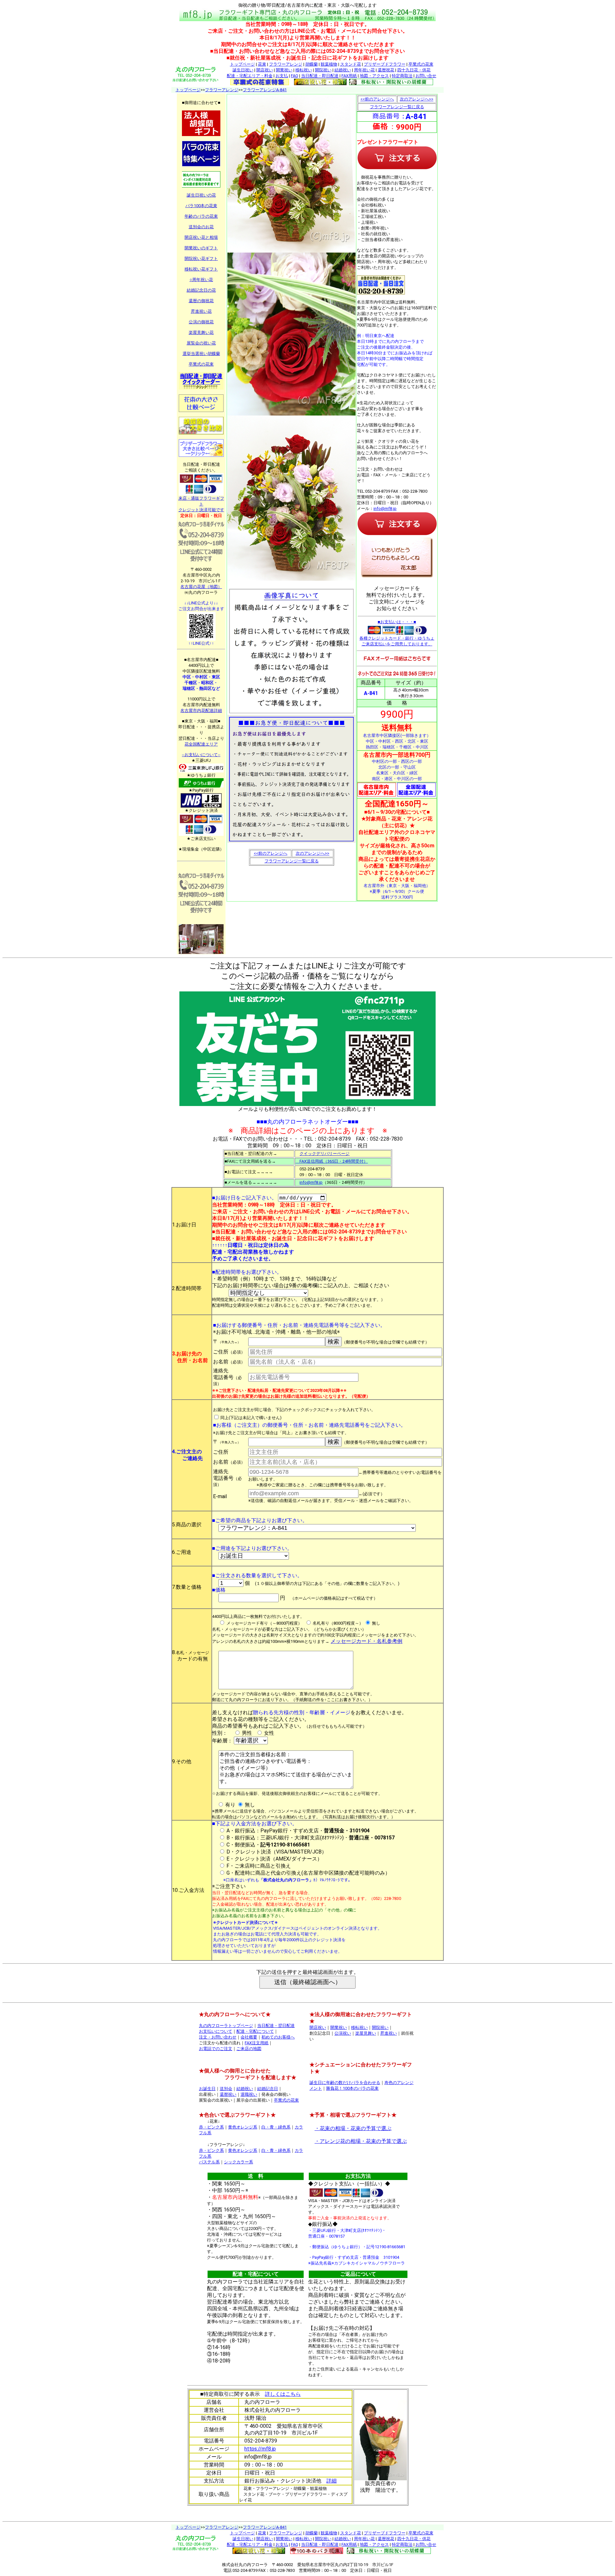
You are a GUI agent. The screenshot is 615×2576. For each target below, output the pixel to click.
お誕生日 (207, 2089)
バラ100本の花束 (201, 206)
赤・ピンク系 (211, 2127)
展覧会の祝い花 (201, 343)
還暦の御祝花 (201, 301)
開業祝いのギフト (201, 248)
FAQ (295, 76)
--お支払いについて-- (201, 755)
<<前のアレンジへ (271, 853)
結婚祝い (343, 70)
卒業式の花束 (421, 64)
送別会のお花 (201, 227)
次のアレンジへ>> (312, 853)
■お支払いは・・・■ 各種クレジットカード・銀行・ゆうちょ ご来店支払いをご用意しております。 (397, 633)
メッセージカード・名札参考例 (366, 1641)
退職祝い (249, 2094)
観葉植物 (329, 64)
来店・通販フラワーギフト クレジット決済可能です (201, 504)
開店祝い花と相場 (201, 237)
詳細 (332, 2481)
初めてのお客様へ (278, 2037)
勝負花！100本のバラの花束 (352, 2088)
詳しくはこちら (283, 2394)
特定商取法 (402, 76)
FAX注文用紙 (257, 2043)
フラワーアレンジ (286, 64)
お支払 (282, 76)
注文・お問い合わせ (218, 2037)
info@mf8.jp (385, 509)
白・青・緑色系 (276, 2127)
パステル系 (209, 2162)
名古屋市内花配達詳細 (201, 711)
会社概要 (249, 2037)
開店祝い (265, 70)
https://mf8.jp (260, 2449)
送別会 (226, 2089)
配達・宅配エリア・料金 (250, 76)
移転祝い (304, 70)
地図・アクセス (374, 76)
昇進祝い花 (201, 311)
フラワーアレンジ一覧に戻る (292, 861)
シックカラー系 (238, 2162)
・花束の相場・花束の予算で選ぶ (353, 2128)
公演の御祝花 (201, 322)
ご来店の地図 (249, 2049)
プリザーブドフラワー (385, 64)
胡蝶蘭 (312, 64)
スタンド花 (351, 64)
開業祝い (284, 70)
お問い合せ (426, 76)
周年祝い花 (364, 70)
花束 (262, 64)
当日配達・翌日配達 (276, 2026)
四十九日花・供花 (414, 70)
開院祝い (323, 70)
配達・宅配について (255, 2031)
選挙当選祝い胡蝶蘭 (201, 354)
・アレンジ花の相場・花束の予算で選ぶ (361, 2141)
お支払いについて (216, 2031)
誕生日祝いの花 (201, 195)
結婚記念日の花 (201, 290)
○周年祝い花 (201, 280)
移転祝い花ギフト (201, 269)
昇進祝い (389, 2033)
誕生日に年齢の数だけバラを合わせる (345, 2083)
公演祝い (343, 2033)
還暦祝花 (386, 70)
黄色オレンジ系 (243, 2127)
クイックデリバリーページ (324, 1154)
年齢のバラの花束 (201, 216)
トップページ (242, 64)
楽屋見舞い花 (201, 332)
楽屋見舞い (366, 2033)
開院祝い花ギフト (201, 258)
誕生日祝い (243, 70)
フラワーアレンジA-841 (265, 90)
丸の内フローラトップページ (226, 2026)
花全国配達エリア (201, 744)
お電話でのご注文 (216, 2049)
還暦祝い (228, 2094)
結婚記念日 (268, 2089)
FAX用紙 (349, 76)
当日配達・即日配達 (320, 76)
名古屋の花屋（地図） (201, 587)
